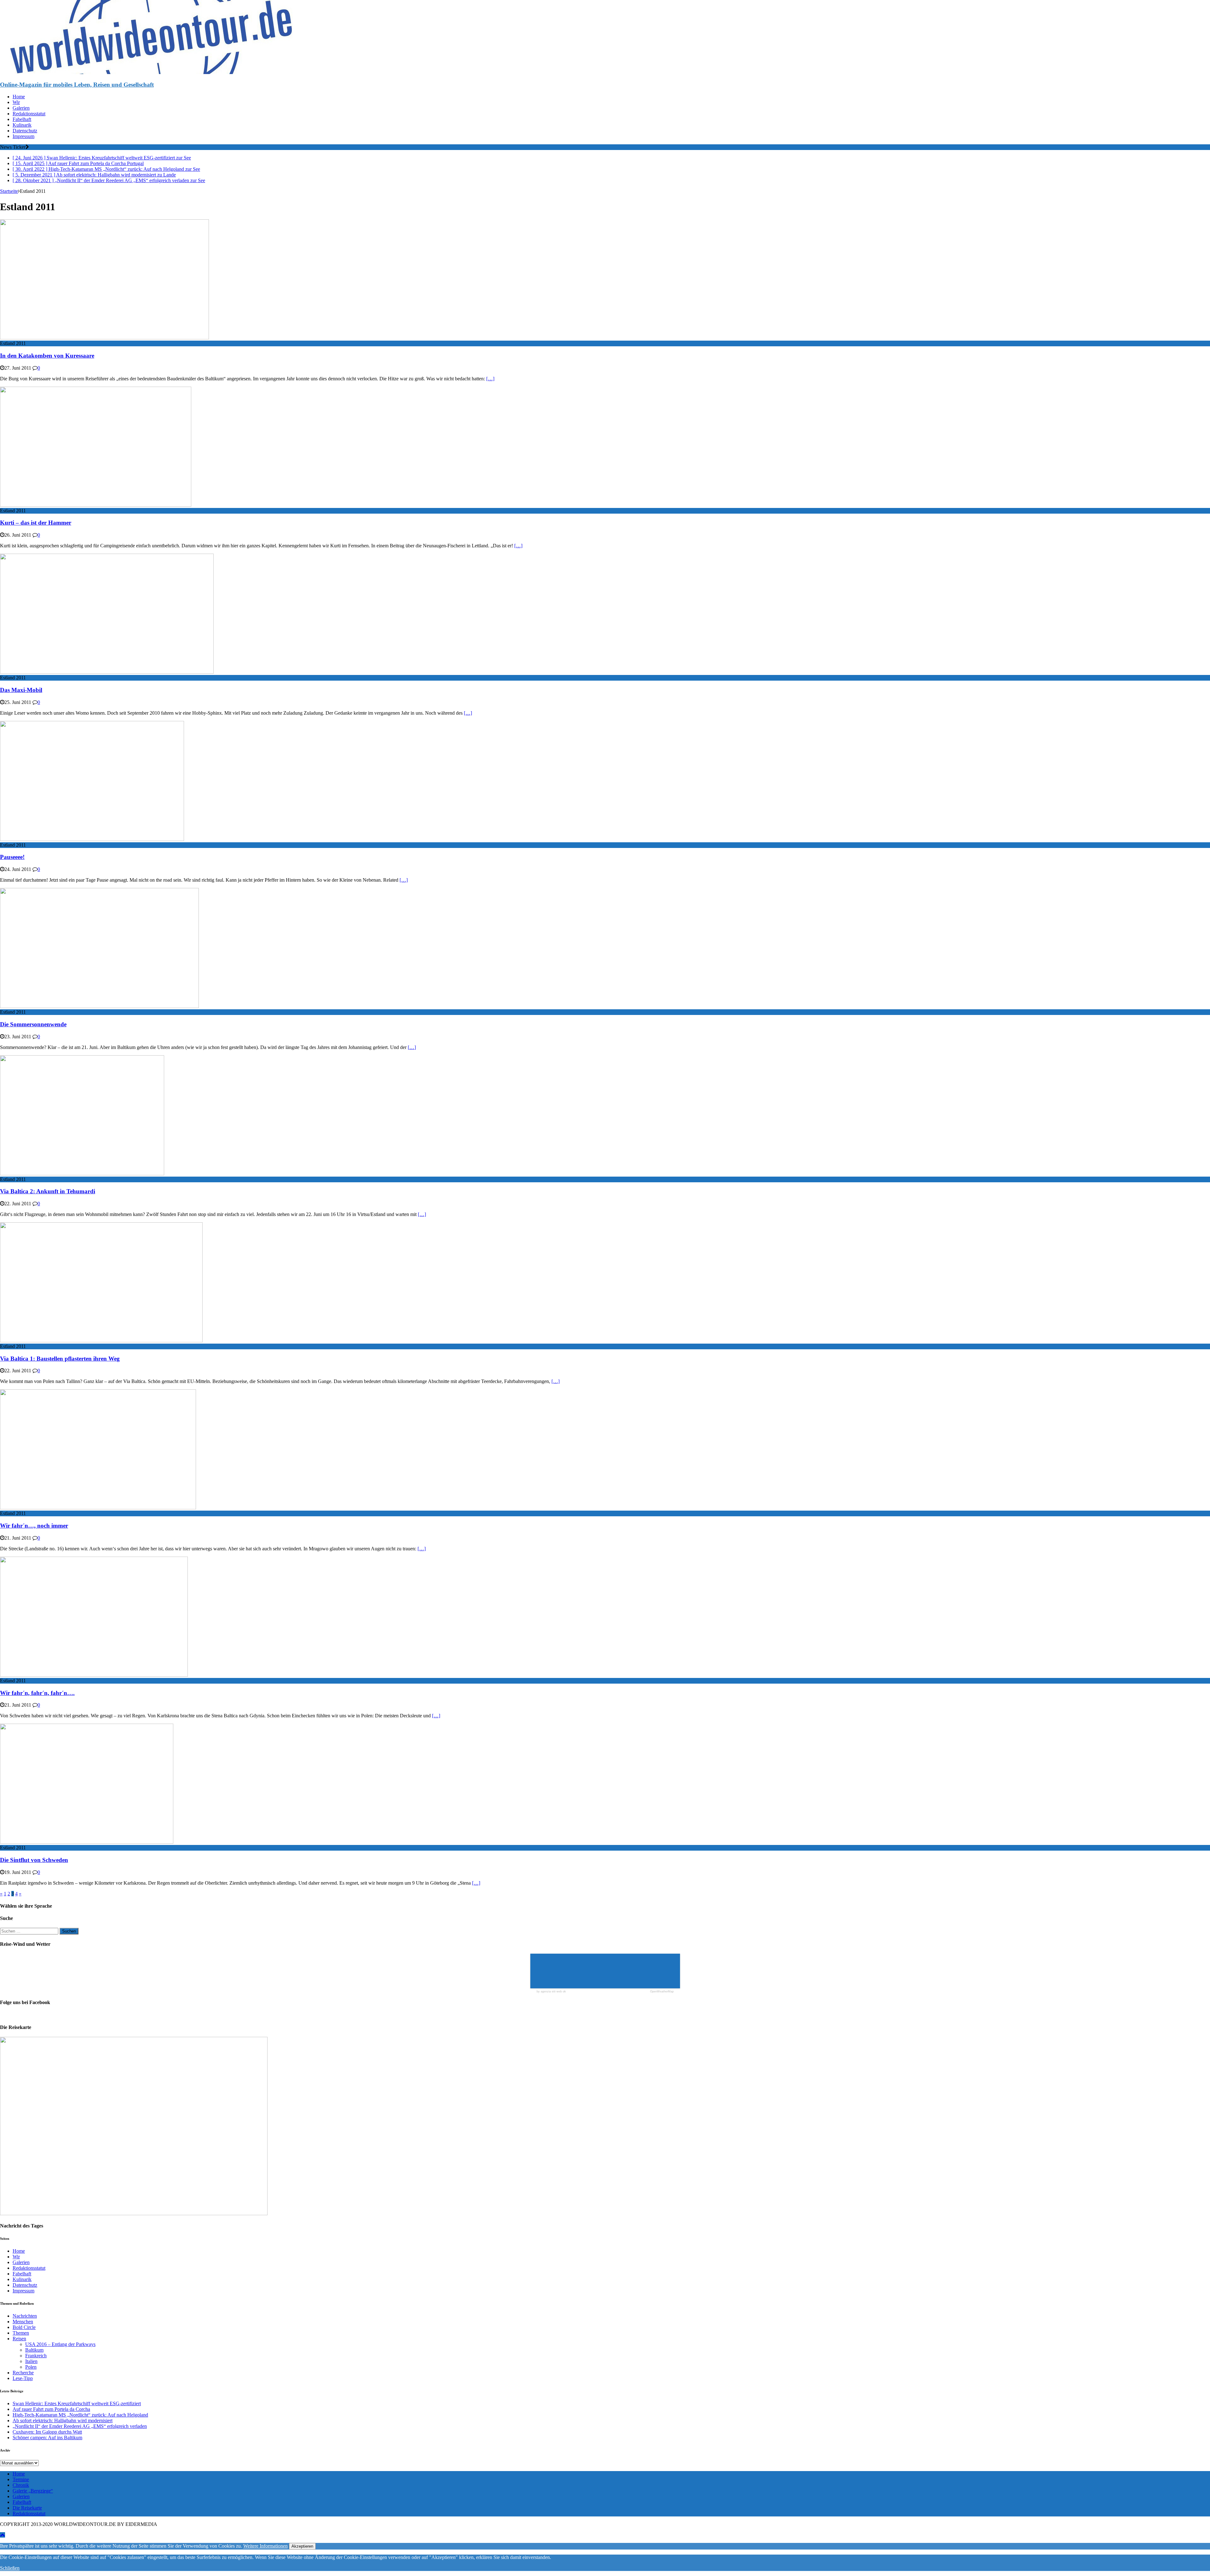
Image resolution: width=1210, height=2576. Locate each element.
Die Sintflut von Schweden (34, 1860)
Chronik (21, 2485)
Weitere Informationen (265, 2546)
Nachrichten (25, 2316)
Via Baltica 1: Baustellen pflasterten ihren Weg (60, 1359)
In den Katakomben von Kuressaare (47, 356)
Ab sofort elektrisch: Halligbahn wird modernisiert (63, 2420)
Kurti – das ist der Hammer (36, 523)
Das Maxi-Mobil (21, 690)
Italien (31, 2361)
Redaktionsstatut (29, 114)
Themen (21, 2333)
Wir (16, 102)
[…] (490, 379)
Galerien (21, 108)
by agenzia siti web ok (551, 1992)
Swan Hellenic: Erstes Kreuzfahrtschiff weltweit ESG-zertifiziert (77, 2403)
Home (19, 97)
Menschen (23, 2322)
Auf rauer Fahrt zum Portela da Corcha (51, 2409)
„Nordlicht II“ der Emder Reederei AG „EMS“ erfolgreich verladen (80, 2426)
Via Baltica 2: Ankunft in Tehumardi (48, 1191)
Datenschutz (25, 131)
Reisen (19, 2339)
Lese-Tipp (23, 2378)
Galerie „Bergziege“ (33, 2491)
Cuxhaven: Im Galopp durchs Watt (47, 2432)
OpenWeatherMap (662, 1992)
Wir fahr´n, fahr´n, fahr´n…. (37, 1693)
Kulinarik (22, 125)
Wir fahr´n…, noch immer (34, 1526)
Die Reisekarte (27, 2508)
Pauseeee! (12, 857)
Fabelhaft (22, 119)
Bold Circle (24, 2327)
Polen (31, 2367)
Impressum (23, 136)
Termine (21, 2479)
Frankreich (36, 2356)
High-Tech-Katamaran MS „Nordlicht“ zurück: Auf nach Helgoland (80, 2415)
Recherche (23, 2373)
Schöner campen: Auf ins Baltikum (47, 2438)
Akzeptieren (302, 2546)
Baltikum (34, 2350)
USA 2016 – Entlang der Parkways (60, 2344)
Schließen (10, 2568)
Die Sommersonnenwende (33, 1024)
